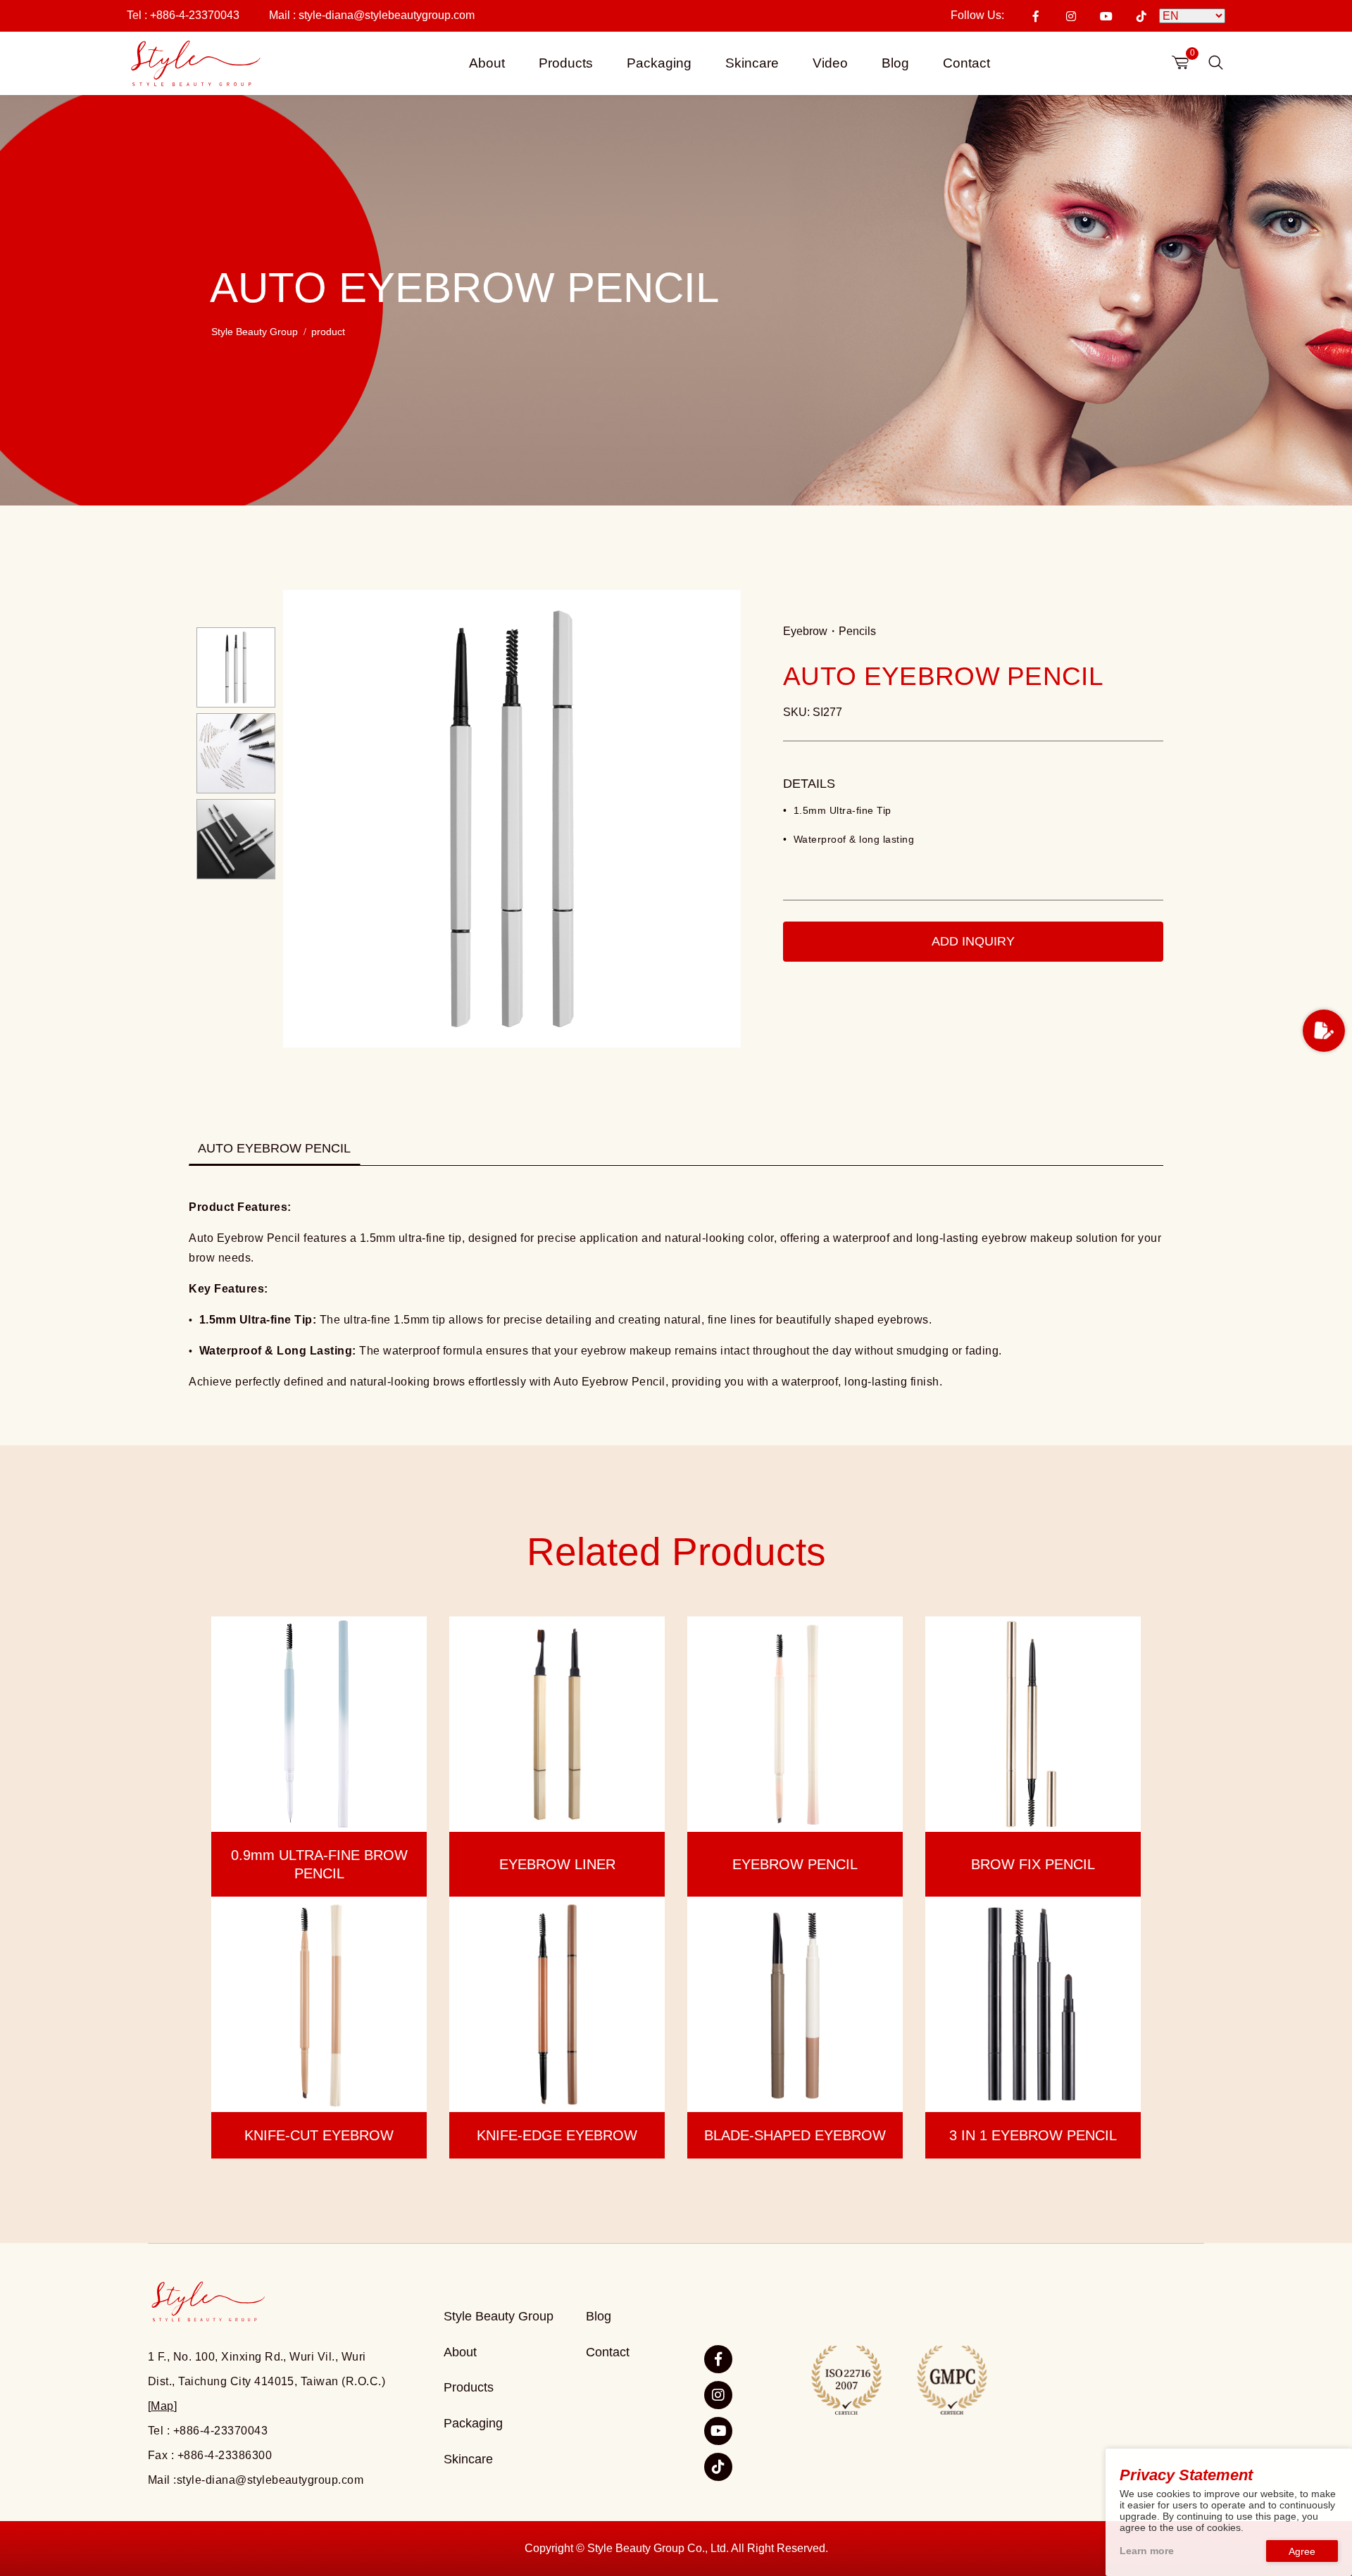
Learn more (1147, 2551)
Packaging (659, 63)
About (487, 63)
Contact (966, 63)
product (328, 332)
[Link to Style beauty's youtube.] (718, 2431)
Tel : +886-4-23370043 (183, 15)
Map (162, 2406)
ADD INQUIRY (973, 941)
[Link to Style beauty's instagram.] (718, 2395)
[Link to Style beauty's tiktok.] (718, 2467)
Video (830, 63)
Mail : (372, 15)
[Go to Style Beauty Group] (194, 64)
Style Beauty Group (255, 332)
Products (566, 63)
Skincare (752, 63)
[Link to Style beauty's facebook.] (718, 2359)
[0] (1180, 62)
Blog (895, 63)
